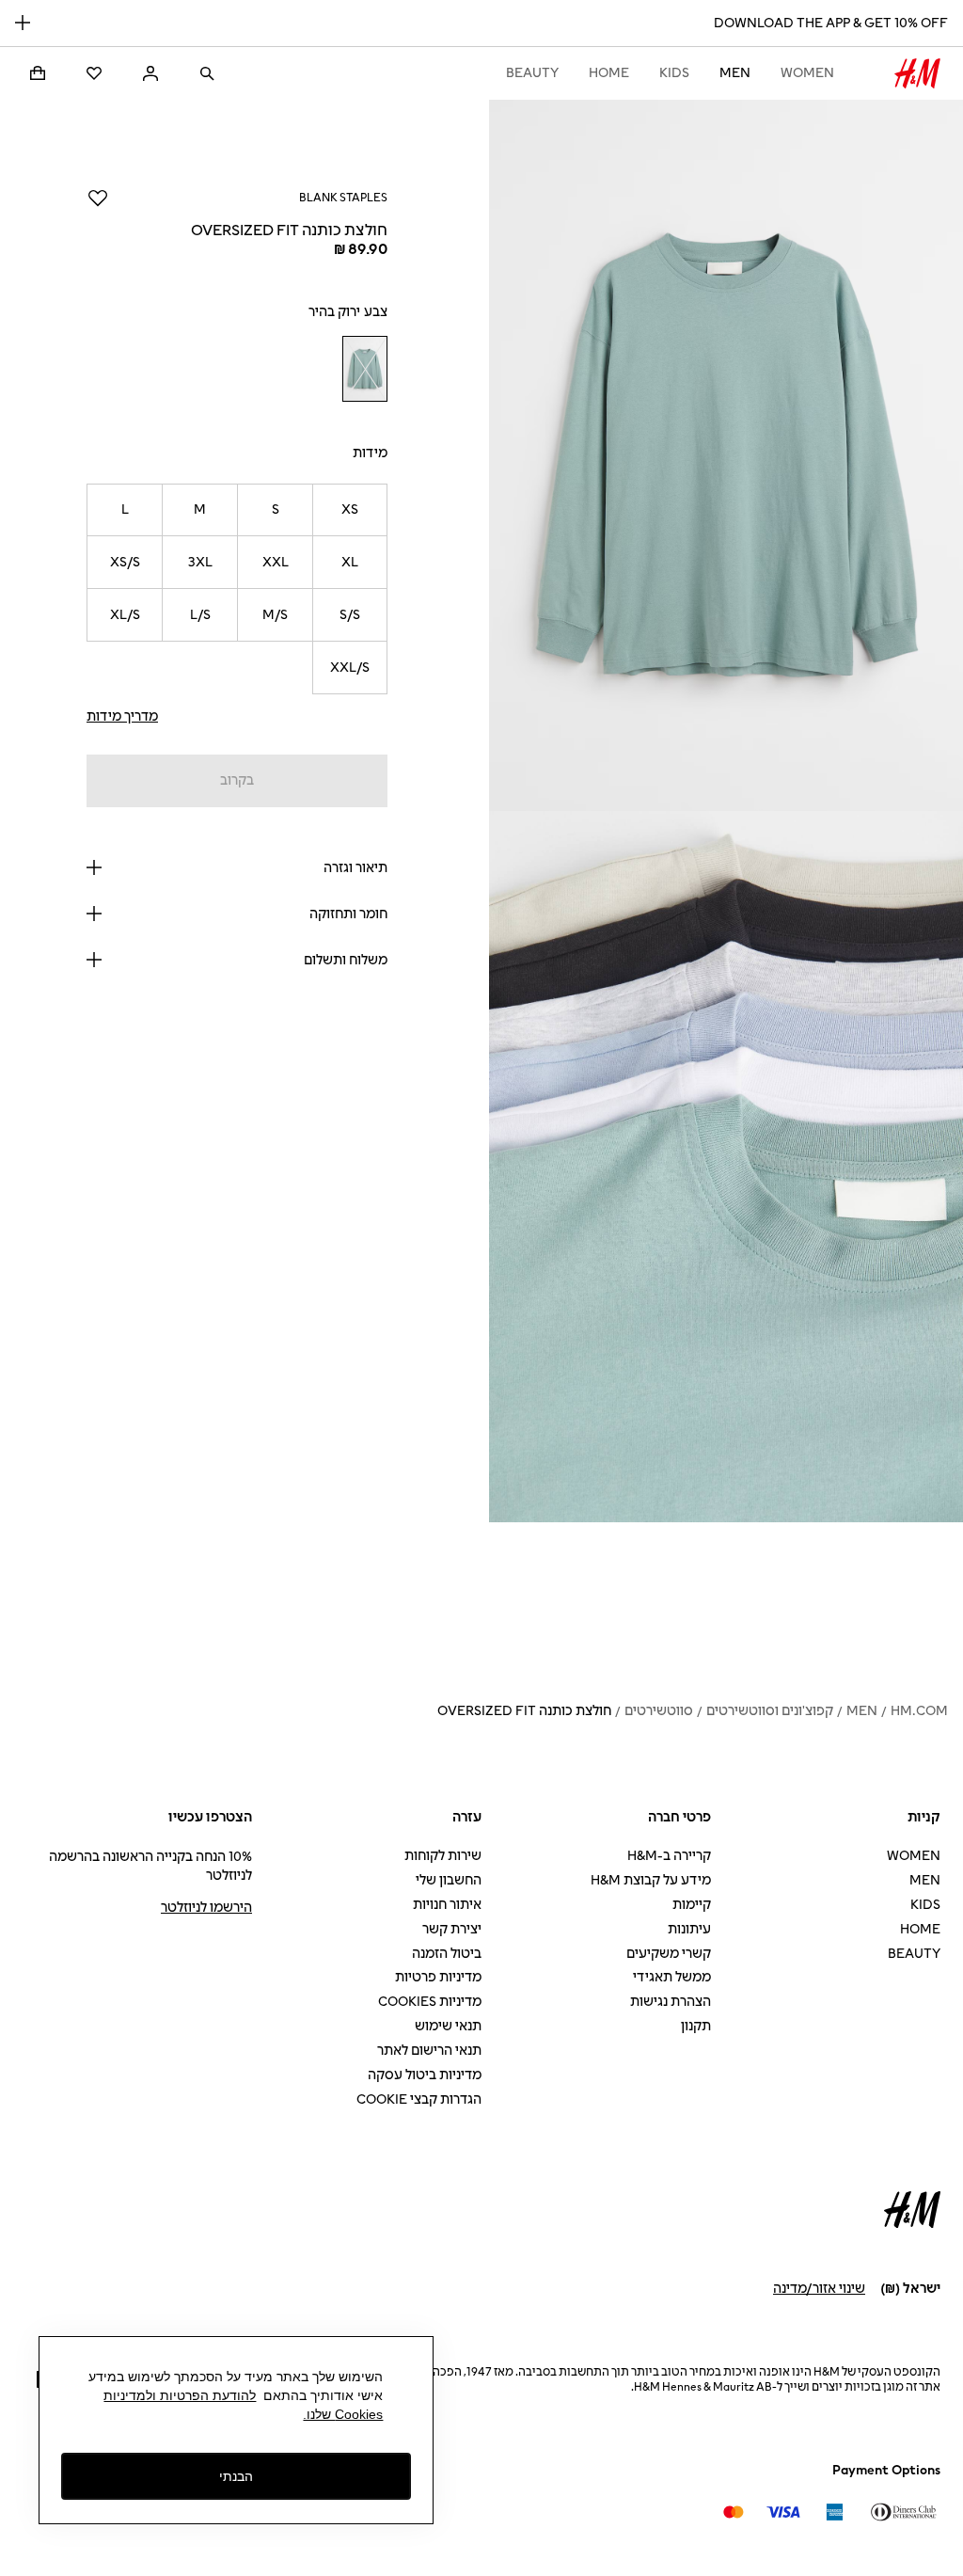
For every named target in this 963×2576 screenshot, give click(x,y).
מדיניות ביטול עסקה (425, 2075)
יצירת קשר (452, 1929)
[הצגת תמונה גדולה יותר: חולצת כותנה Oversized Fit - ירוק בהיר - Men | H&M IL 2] (726, 1167)
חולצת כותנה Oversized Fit (524, 1711)
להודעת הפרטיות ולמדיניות (180, 2395)
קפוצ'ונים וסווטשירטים (770, 1711)
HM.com (919, 1711)
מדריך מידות (122, 716)
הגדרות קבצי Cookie (419, 2099)
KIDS (674, 73)
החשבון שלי (449, 1880)
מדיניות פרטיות (438, 1977)
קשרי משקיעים (669, 1954)
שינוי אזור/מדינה (819, 2289)
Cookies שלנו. (343, 2414)
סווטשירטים (659, 1711)
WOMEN (807, 73)
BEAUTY (532, 73)
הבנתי (236, 2476)
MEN (735, 73)
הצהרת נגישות (671, 2002)
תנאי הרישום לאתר (429, 2051)
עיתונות (689, 1929)
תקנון (696, 2026)
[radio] (365, 369)
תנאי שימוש (448, 2026)
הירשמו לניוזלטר (206, 1908)
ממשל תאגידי (672, 1977)
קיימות (692, 1905)
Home (609, 73)
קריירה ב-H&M (669, 1856)
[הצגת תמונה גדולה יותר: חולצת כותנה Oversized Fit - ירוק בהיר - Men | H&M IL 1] (726, 455)
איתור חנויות (447, 1905)
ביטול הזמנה (447, 1954)
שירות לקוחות (443, 1856)
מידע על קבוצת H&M (651, 1880)
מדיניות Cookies (430, 2002)
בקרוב (237, 780)
